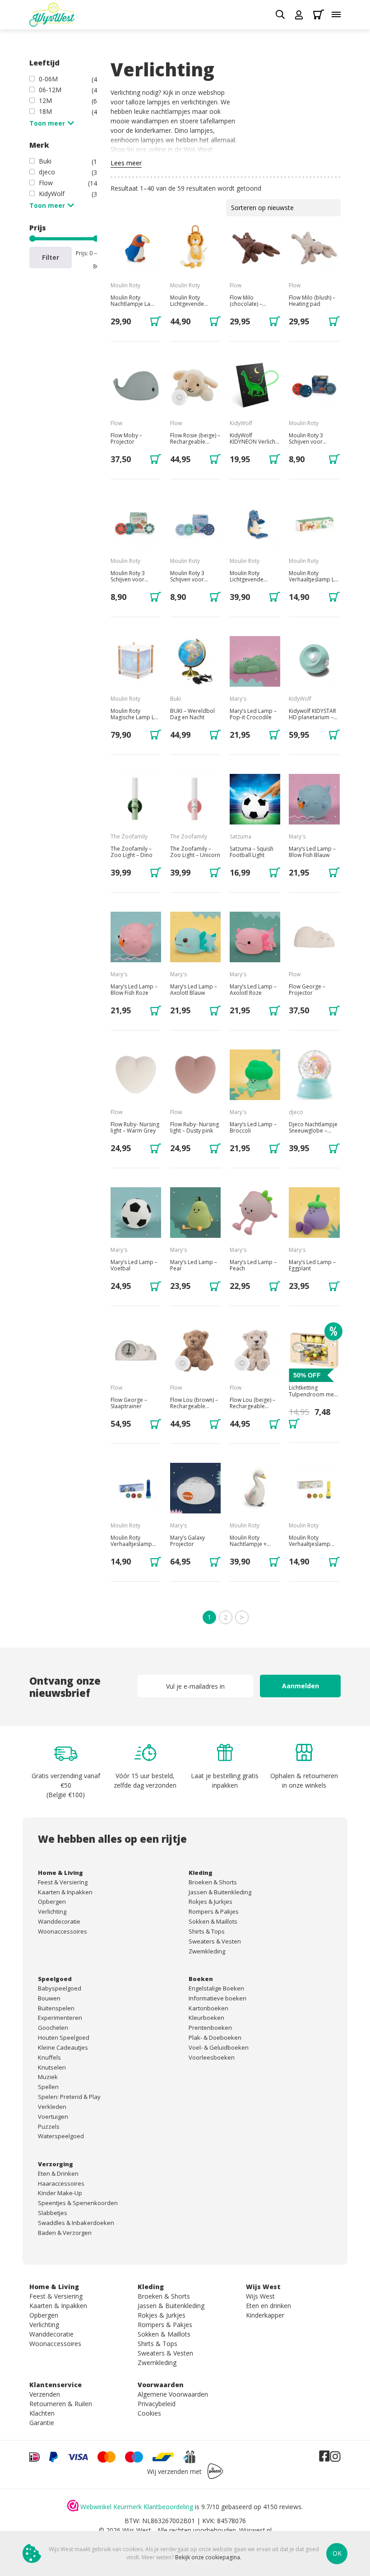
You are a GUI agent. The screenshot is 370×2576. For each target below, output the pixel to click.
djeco (47, 172)
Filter (51, 257)
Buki (45, 161)
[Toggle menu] (336, 14)
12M (45, 101)
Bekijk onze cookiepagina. (208, 2557)
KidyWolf (52, 194)
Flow (46, 183)
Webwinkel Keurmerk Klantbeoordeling (137, 2507)
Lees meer (126, 163)
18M (45, 111)
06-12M (50, 90)
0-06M (48, 79)
